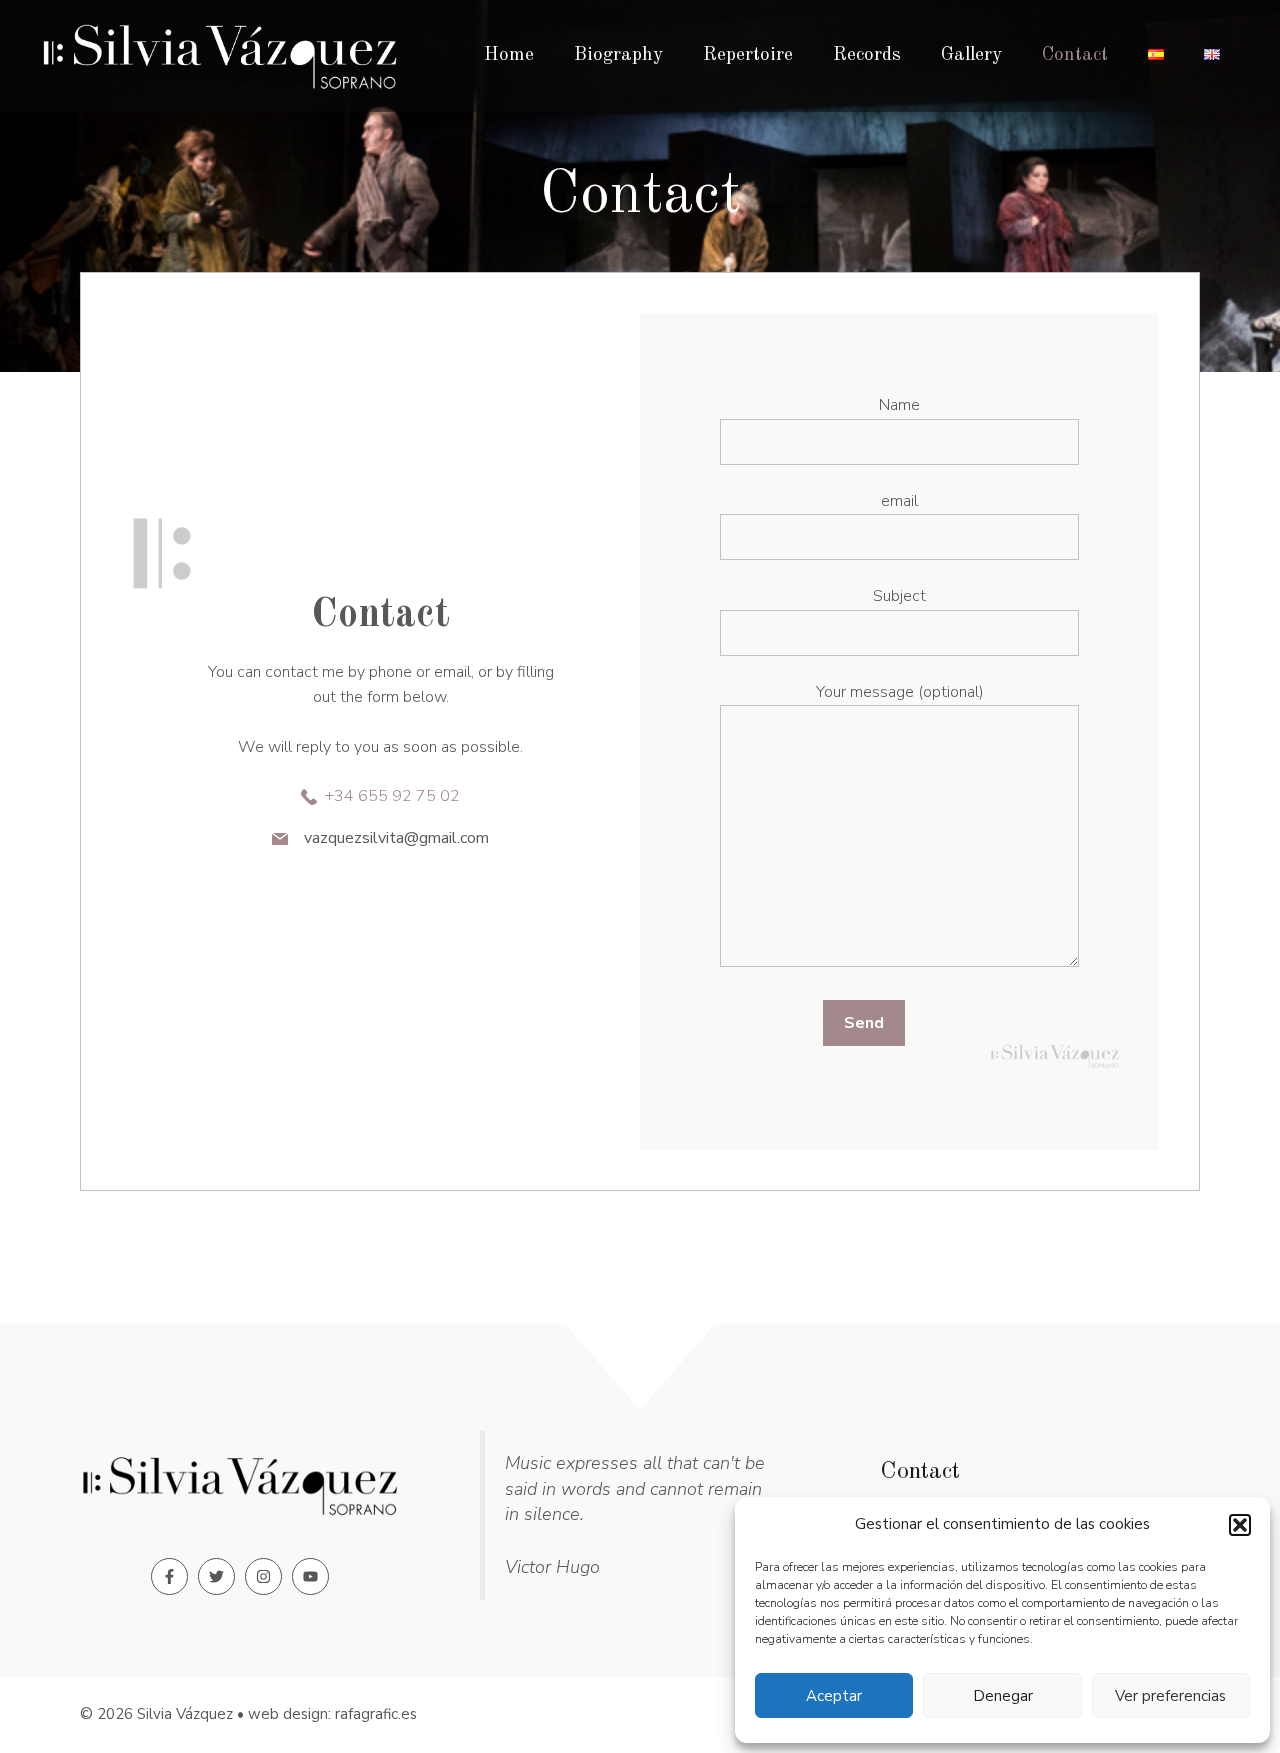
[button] (1240, 1525)
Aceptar (834, 1696)
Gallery (971, 55)
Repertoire (748, 55)
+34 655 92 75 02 (392, 796)
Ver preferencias (1170, 1696)
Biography (618, 55)
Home (509, 55)
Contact (1075, 55)
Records (867, 55)
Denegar (1003, 1696)
